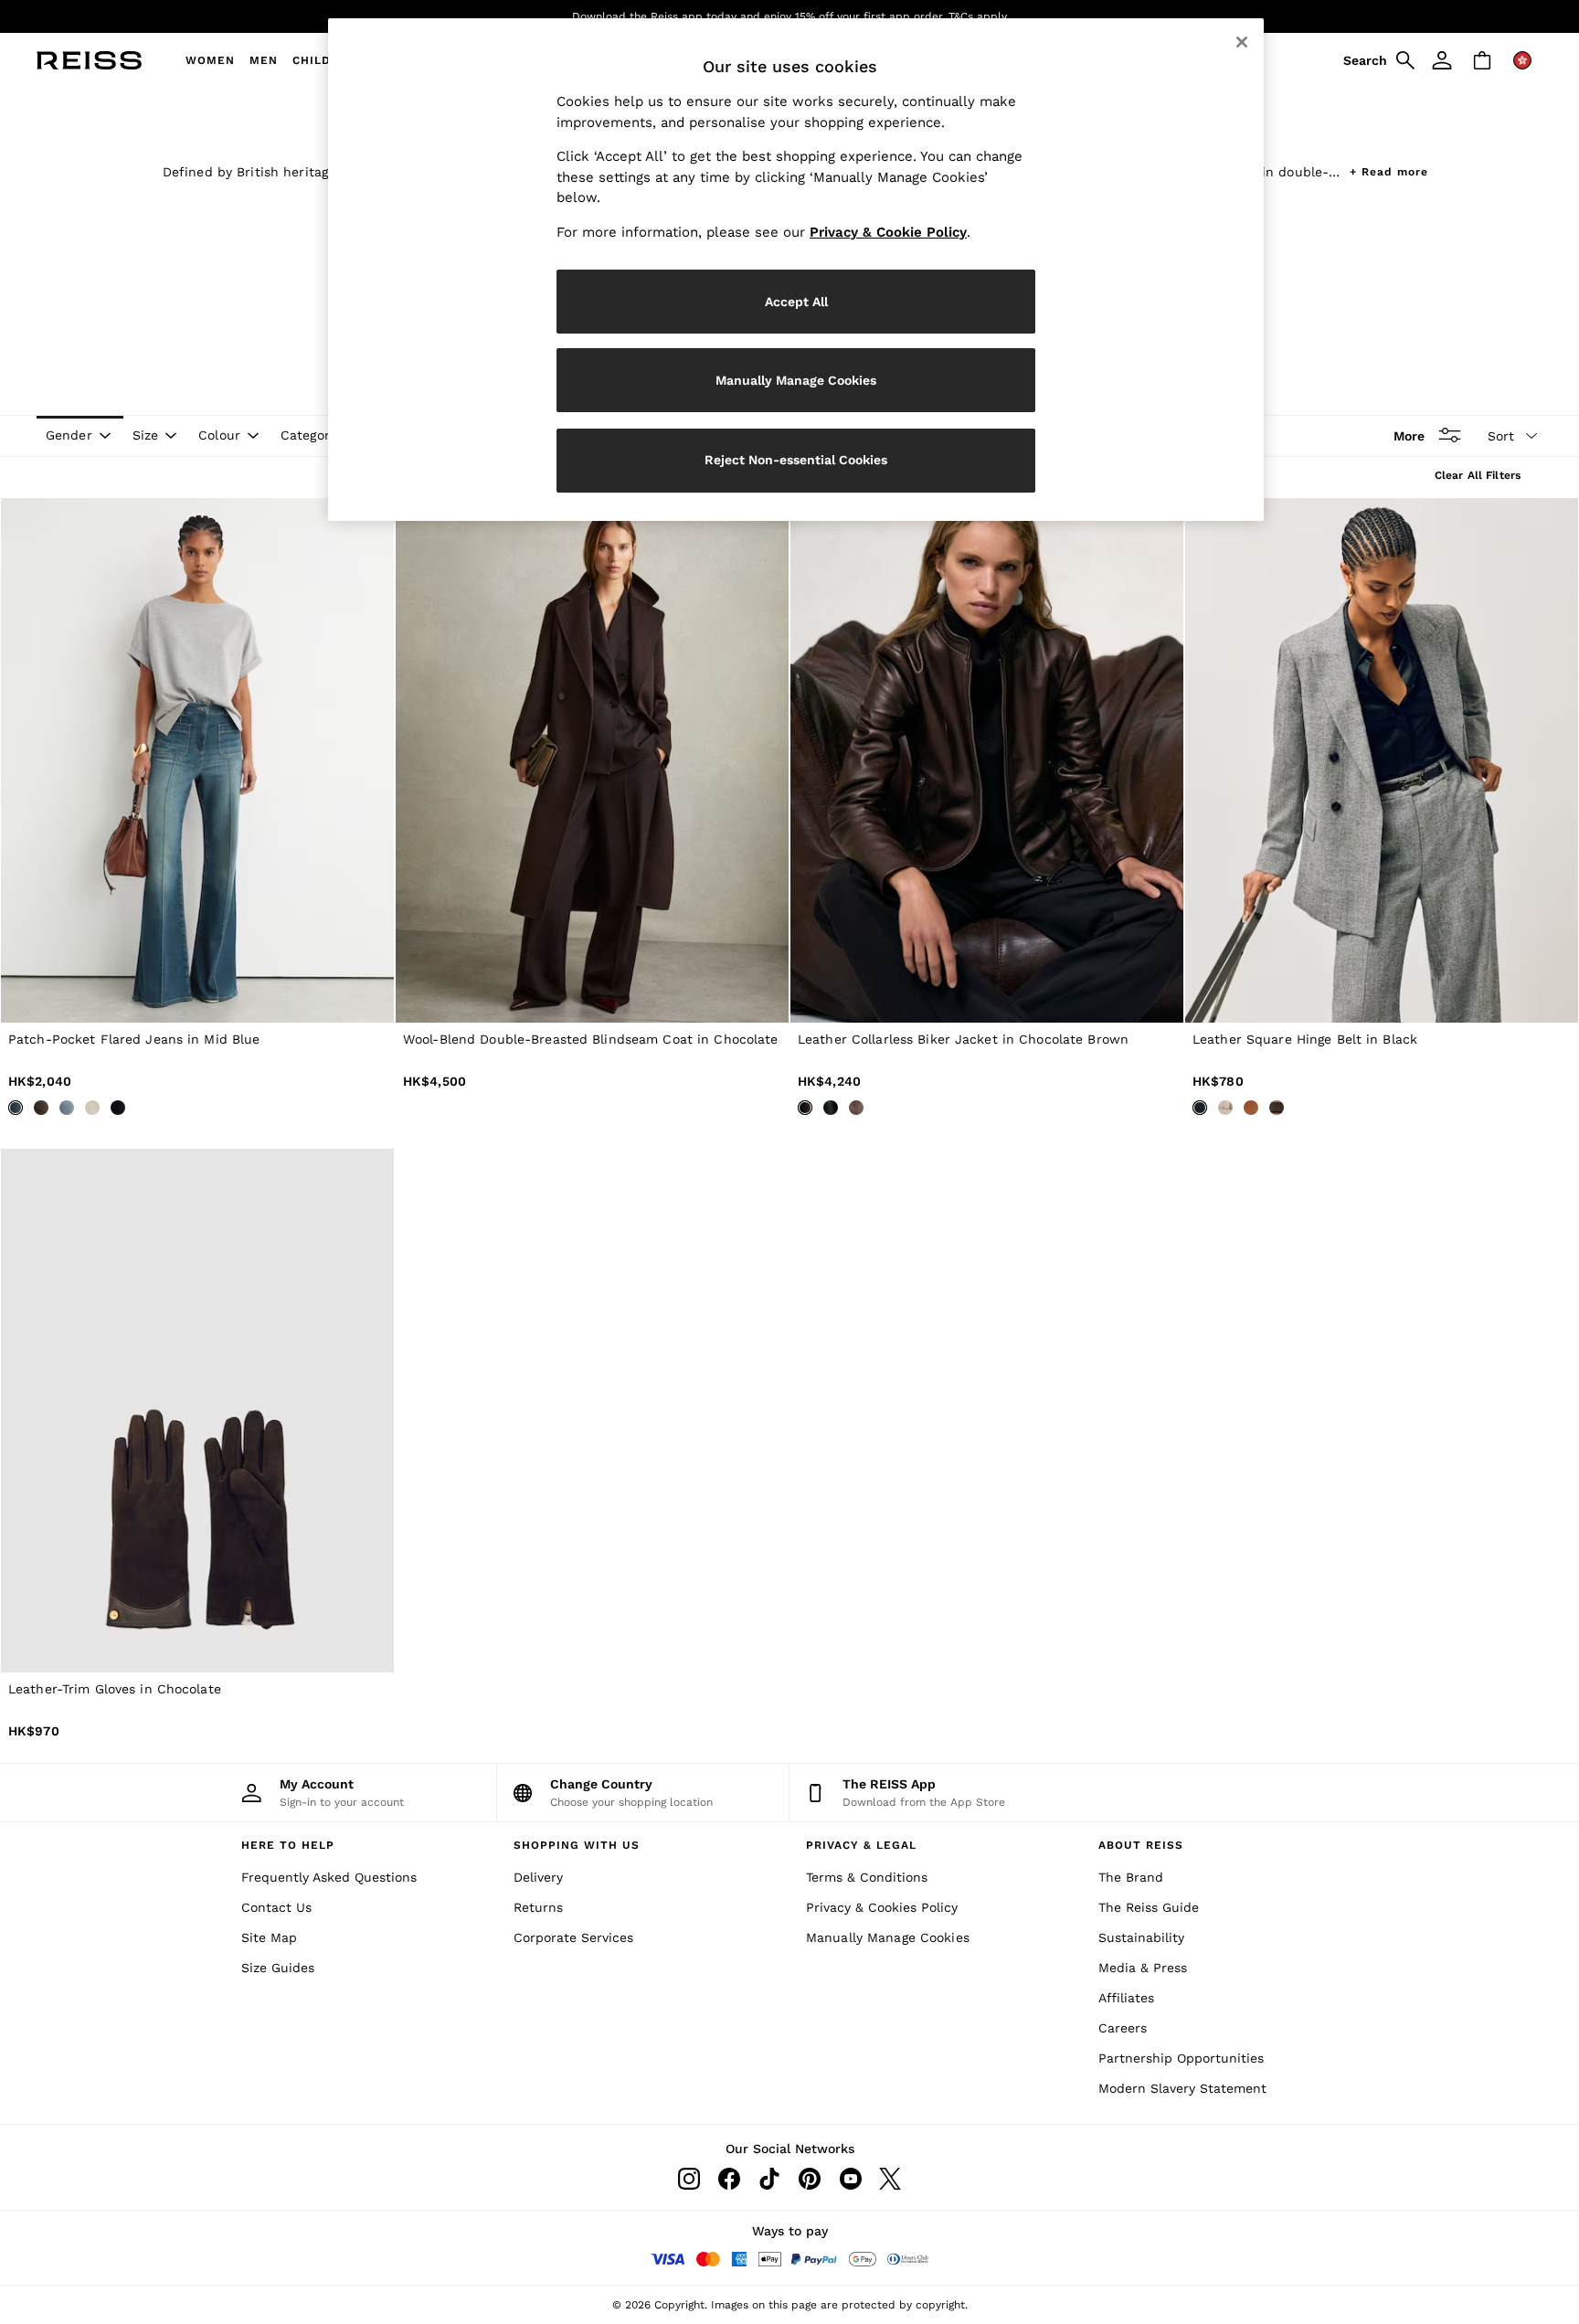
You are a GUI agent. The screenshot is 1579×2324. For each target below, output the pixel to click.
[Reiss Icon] (89, 60)
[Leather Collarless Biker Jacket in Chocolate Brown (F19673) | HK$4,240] (987, 760)
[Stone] (1225, 1108)
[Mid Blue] (16, 1108)
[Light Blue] (67, 1108)
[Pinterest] (810, 2179)
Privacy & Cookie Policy (888, 232)
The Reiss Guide (1149, 1907)
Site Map (269, 1937)
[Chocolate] (1277, 1108)
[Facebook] (729, 2179)
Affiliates (1126, 1998)
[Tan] (1251, 1108)
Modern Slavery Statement (1182, 2088)
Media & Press (1143, 1968)
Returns (538, 1907)
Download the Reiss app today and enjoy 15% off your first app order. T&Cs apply (789, 16)
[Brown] (41, 1108)
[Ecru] (92, 1108)
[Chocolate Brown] (805, 1108)
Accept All (796, 302)
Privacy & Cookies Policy (882, 1907)
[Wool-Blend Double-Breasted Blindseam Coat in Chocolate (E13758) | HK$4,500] (592, 760)
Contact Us (276, 1907)
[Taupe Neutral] (856, 1108)
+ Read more (1389, 170)
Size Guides (278, 1968)
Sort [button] (1501, 436)
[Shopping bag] (1482, 60)
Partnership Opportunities (1181, 2058)
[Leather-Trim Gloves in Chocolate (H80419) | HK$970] (197, 1411)
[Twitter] (890, 2179)
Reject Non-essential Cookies (796, 460)
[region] (796, 270)
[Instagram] (689, 2179)
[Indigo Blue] (118, 1108)
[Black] (831, 1108)
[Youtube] (850, 2179)
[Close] (1242, 42)
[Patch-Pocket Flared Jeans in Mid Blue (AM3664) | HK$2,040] (197, 760)
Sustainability (1141, 1937)
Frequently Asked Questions (329, 1877)
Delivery (538, 1877)
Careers (1123, 2028)
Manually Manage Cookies (888, 1937)
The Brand (1131, 1877)
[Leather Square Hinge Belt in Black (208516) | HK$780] (1382, 760)
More (1409, 435)
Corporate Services (573, 1937)
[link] (1376, 60)
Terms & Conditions (867, 1877)
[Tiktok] (769, 2179)
